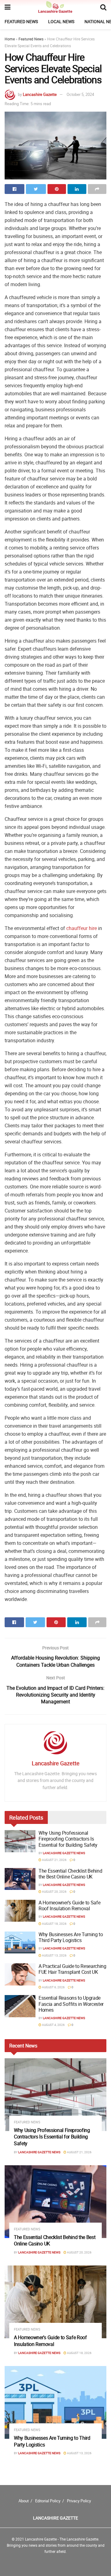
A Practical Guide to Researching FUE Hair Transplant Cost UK (72, 1969)
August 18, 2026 (54, 1924)
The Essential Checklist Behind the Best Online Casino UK (70, 1874)
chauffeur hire (82, 928)
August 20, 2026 (54, 1891)
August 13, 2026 (54, 1955)
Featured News (21, 21)
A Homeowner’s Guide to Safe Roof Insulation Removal (69, 1905)
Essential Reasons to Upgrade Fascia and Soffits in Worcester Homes (71, 2004)
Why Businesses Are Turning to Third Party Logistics (71, 1937)
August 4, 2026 (53, 2025)
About (24, 2501)
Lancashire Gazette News (64, 1853)
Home (10, 39)
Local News (61, 21)
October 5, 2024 (80, 94)
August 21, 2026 (54, 1860)
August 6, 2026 (53, 1987)
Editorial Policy (48, 2501)
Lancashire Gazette (40, 94)
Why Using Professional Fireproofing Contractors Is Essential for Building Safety (68, 1839)
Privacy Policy (79, 2501)
